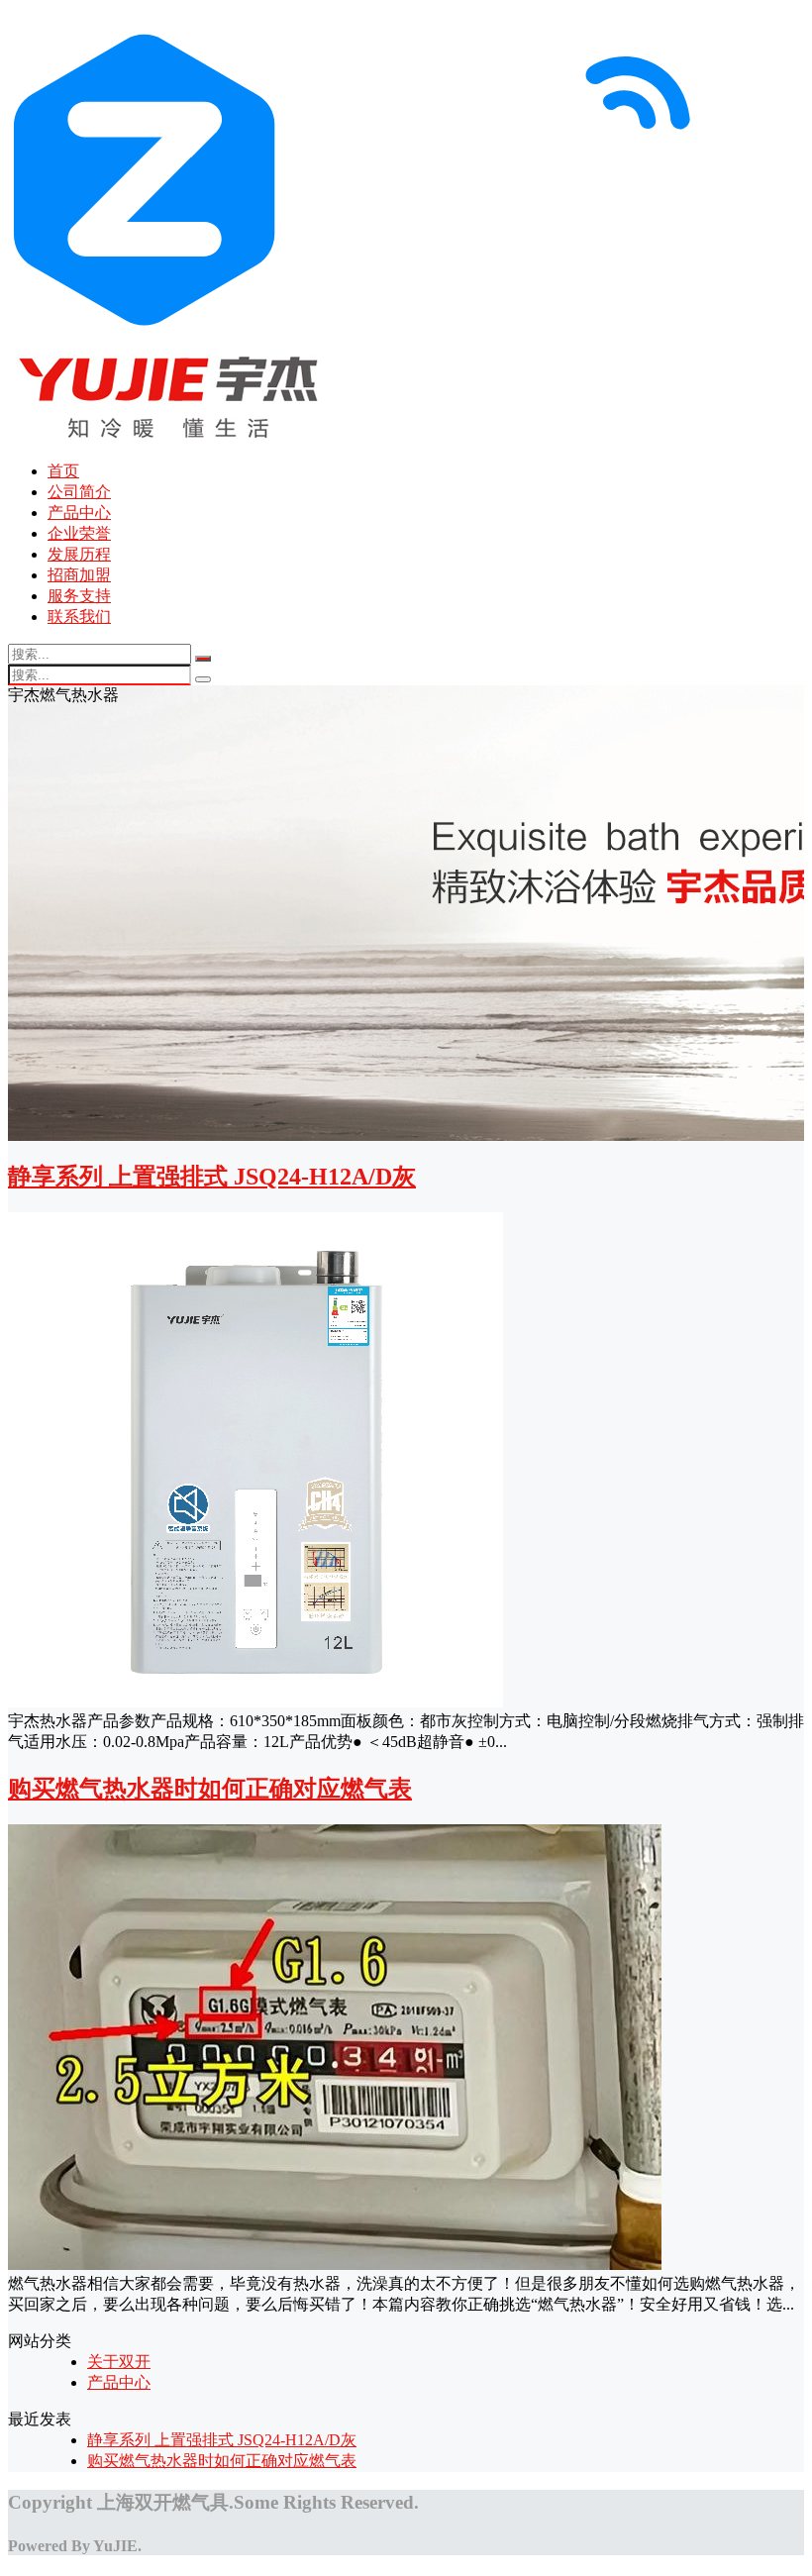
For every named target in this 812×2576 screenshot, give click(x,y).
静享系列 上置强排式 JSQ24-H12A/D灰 (212, 1177)
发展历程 (79, 554)
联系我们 (79, 617)
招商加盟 (79, 575)
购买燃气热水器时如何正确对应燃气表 (210, 1789)
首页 (63, 471)
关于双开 (119, 2362)
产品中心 (79, 513)
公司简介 (79, 492)
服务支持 (79, 596)
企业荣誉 (79, 533)
